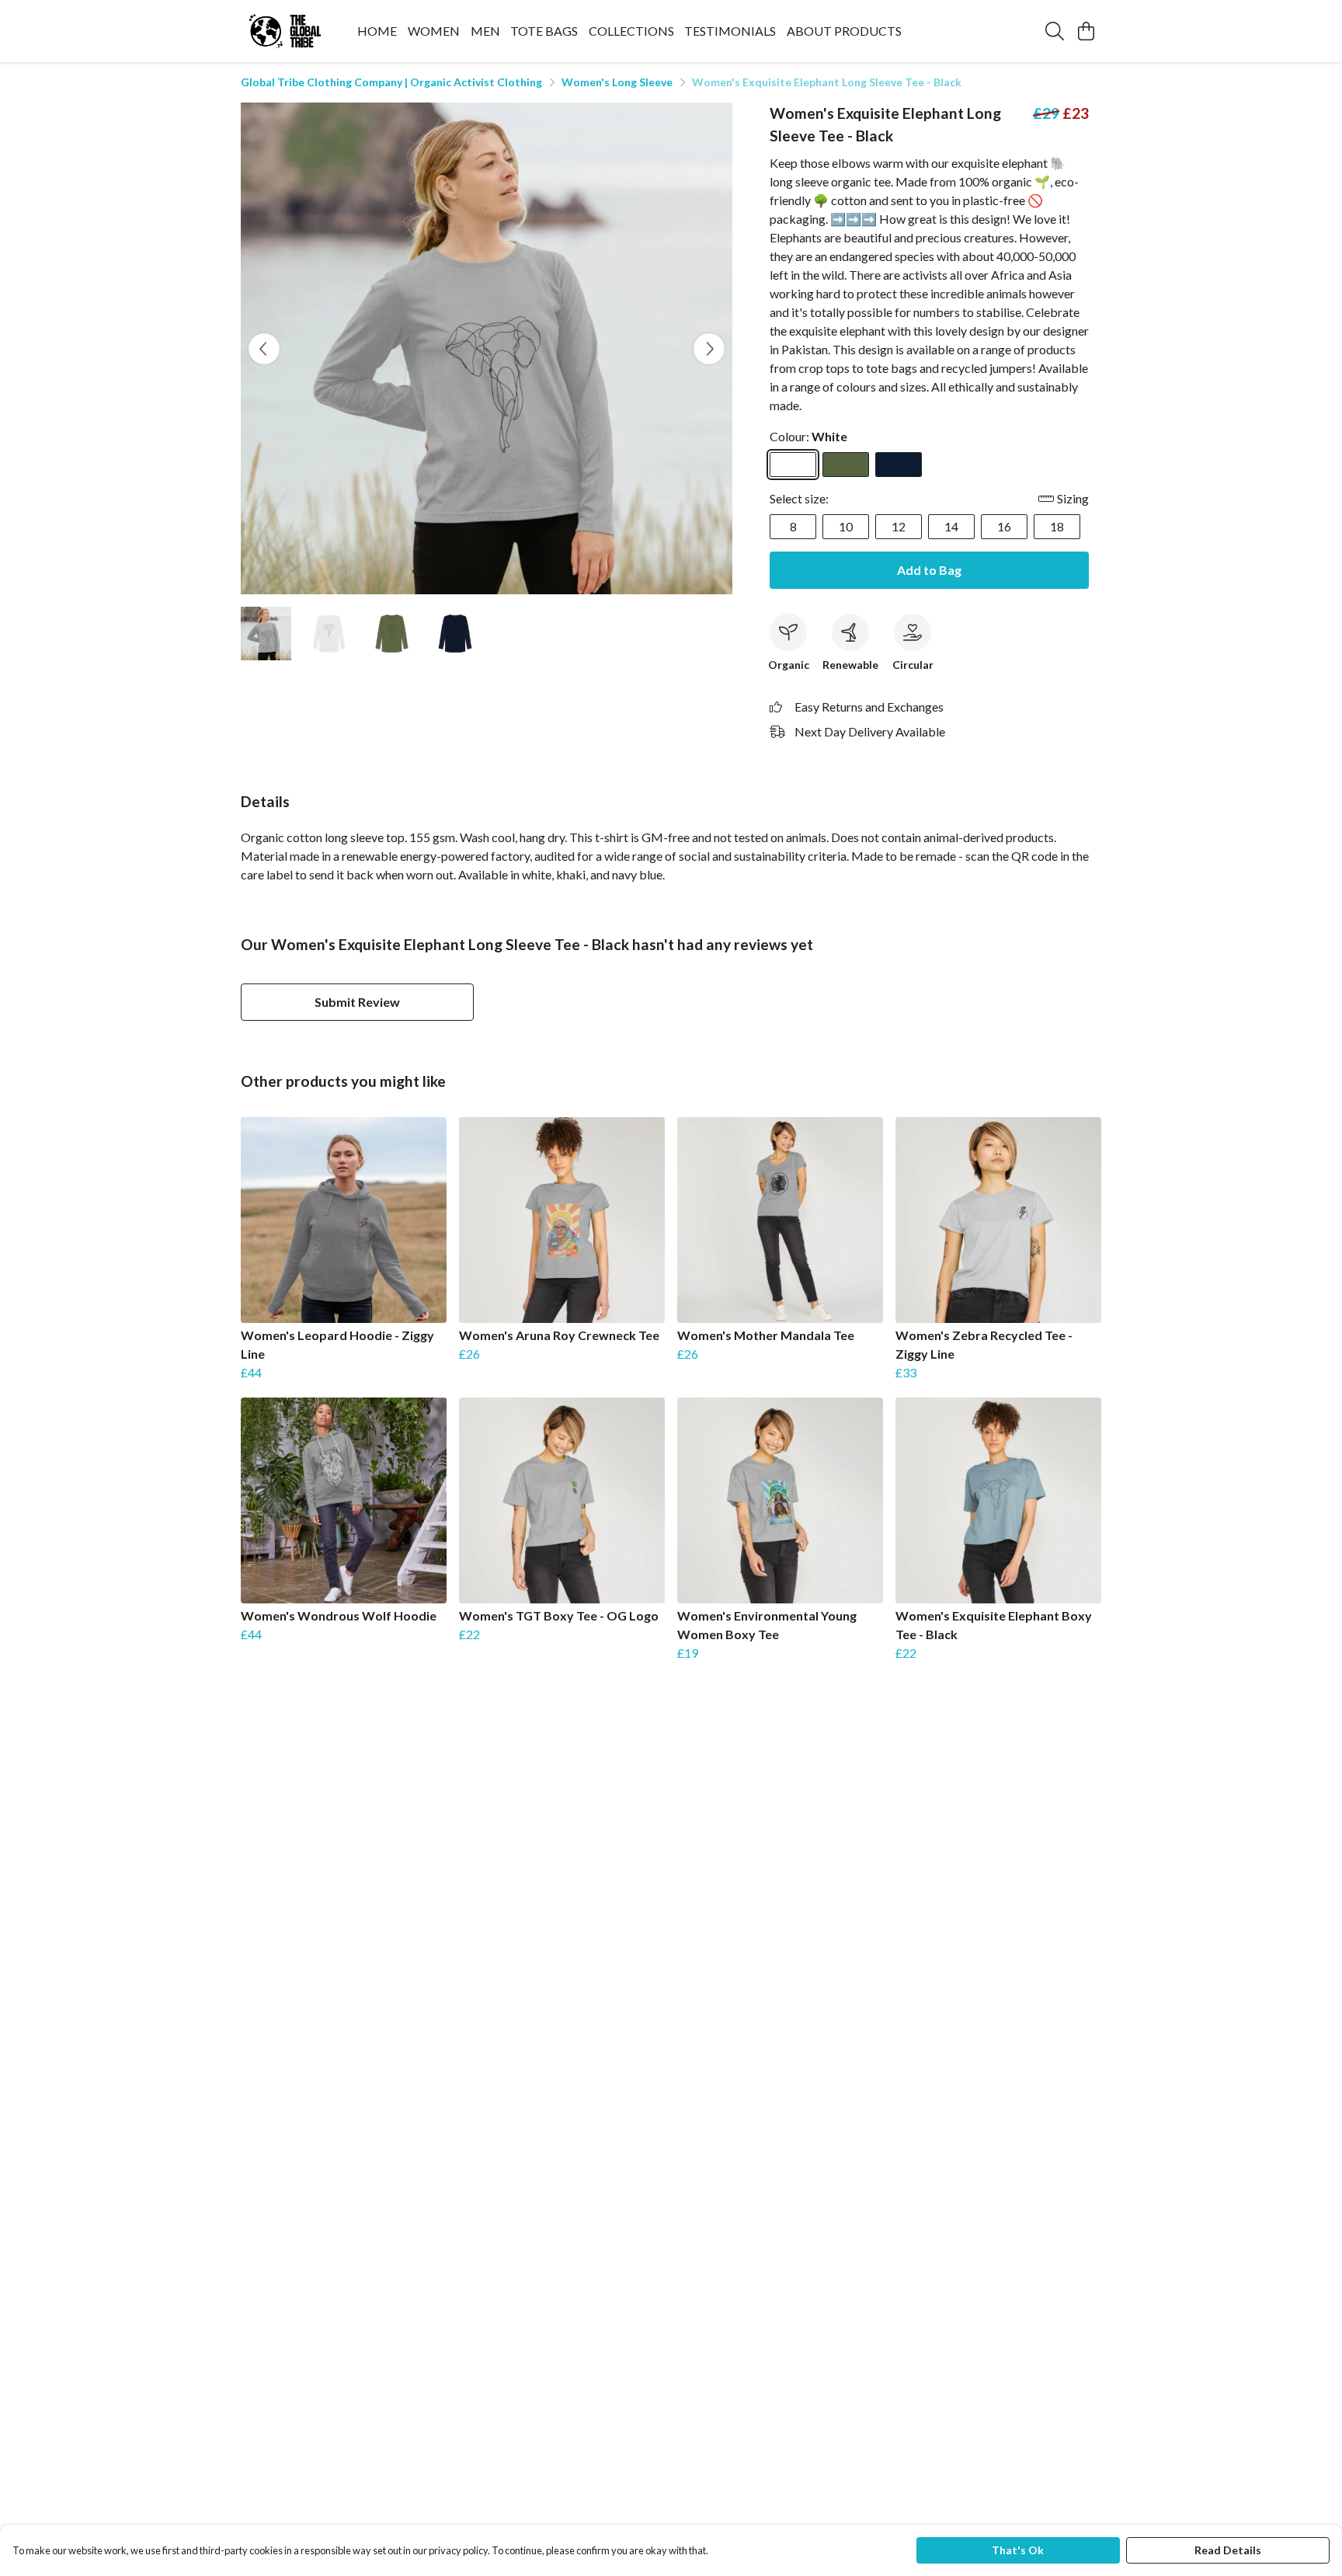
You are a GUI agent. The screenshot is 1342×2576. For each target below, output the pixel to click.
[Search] (1055, 31)
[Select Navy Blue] (899, 465)
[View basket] (1086, 31)
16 (1004, 526)
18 (1057, 526)
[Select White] (793, 465)
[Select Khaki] (846, 465)
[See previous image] (264, 349)
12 (899, 526)
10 (846, 526)
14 (951, 526)
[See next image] (709, 349)
